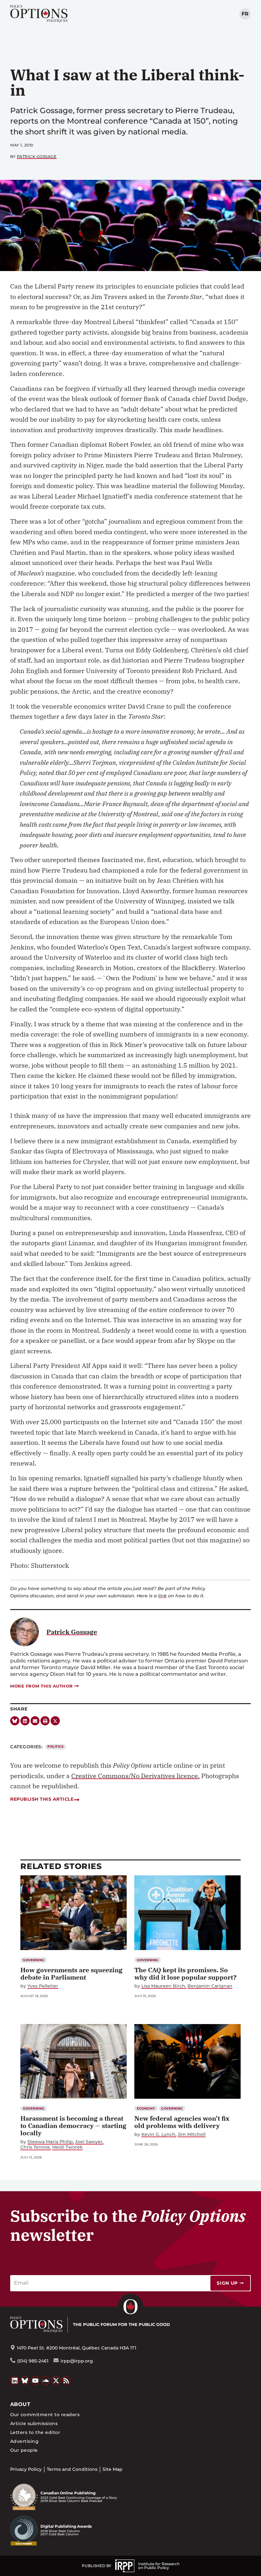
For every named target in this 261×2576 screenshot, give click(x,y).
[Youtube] (35, 2381)
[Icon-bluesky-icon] (15, 1721)
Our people (24, 2450)
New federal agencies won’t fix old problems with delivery (182, 2122)
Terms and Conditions (72, 2469)
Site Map (113, 2469)
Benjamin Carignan (210, 1986)
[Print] (45, 1721)
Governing (34, 1960)
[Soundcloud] (46, 2381)
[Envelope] (35, 1721)
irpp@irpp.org (77, 2361)
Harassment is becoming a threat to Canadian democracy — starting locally (73, 2126)
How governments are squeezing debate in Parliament (71, 1974)
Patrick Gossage (37, 156)
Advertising (24, 2441)
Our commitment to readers (45, 2415)
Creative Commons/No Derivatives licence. (135, 1776)
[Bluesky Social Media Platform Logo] (25, 2381)
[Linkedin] (25, 1721)
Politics (55, 1747)
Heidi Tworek (67, 2147)
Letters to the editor (35, 2432)
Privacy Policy (26, 2469)
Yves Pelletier (43, 1986)
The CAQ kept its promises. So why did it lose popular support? (185, 1974)
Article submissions (34, 2423)
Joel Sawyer (89, 2142)
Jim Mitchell (192, 2134)
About (20, 2404)
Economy (146, 2108)
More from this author (42, 1686)
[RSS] (67, 2381)
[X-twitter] (55, 1721)
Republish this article (42, 1799)
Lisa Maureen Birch (163, 1986)
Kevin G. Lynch (158, 2134)
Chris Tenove (35, 2147)
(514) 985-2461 (33, 2361)
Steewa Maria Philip (50, 2142)
